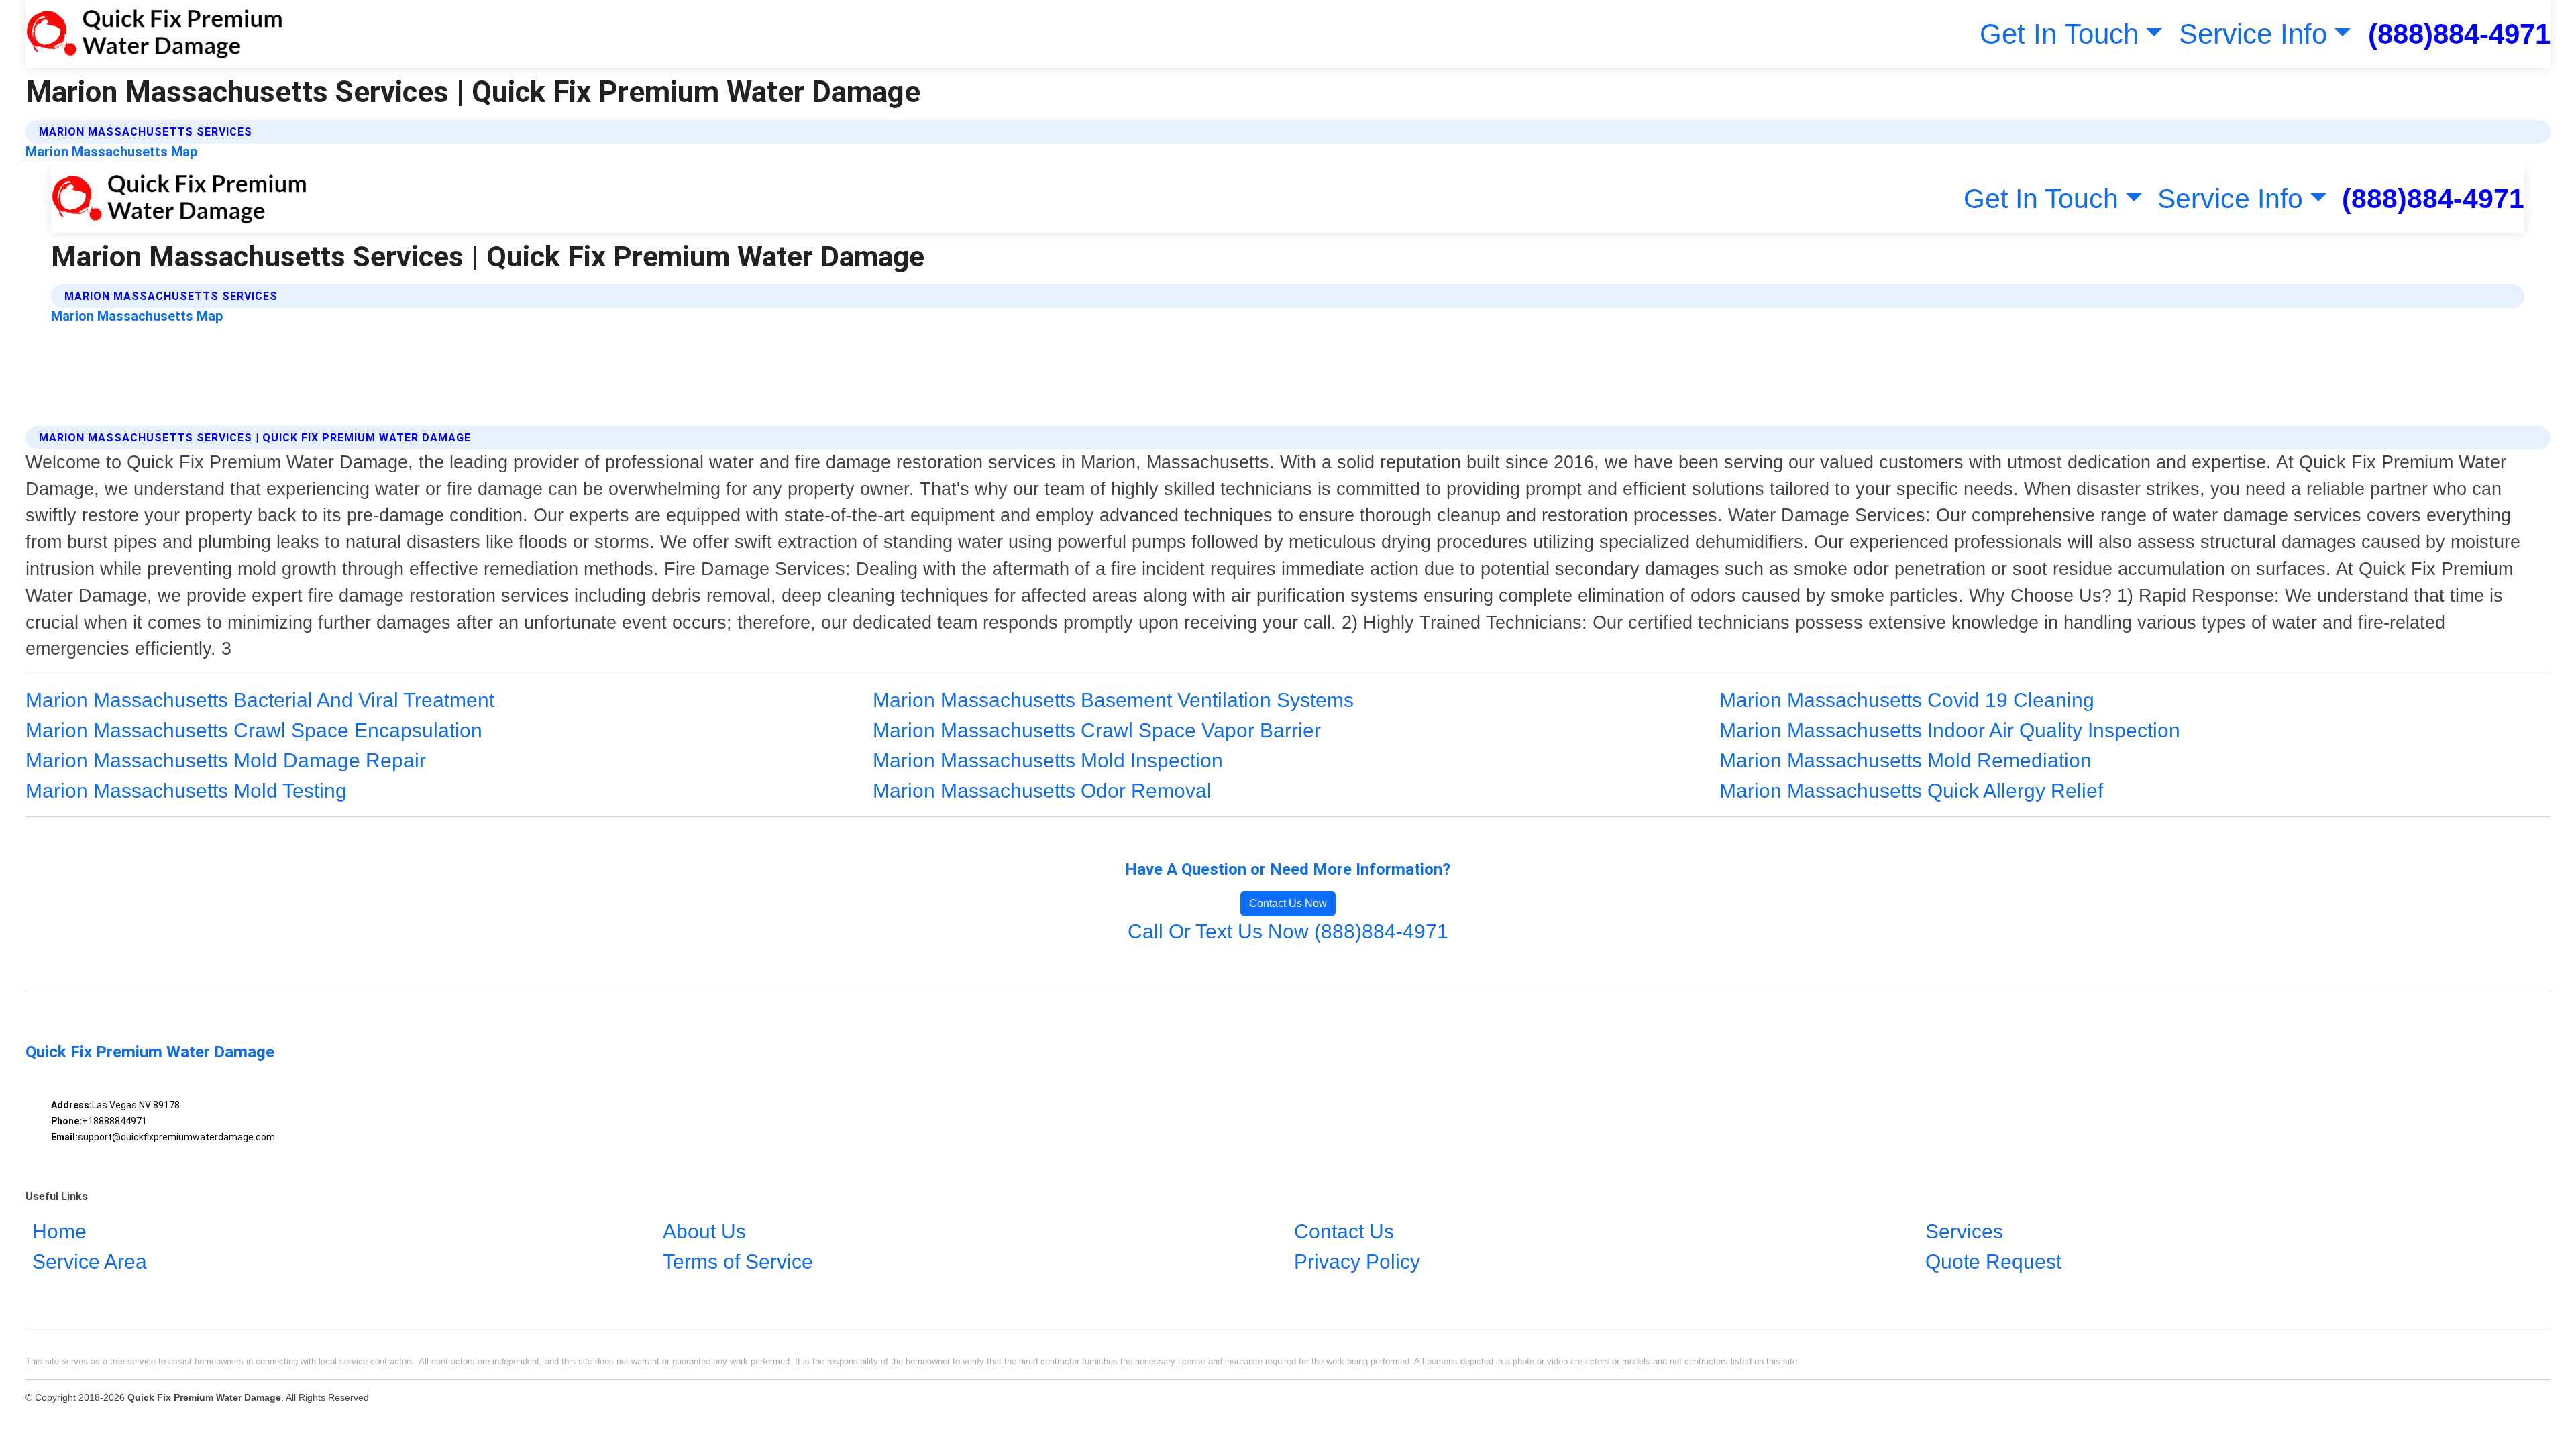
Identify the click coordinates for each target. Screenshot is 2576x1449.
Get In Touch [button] (2059, 34)
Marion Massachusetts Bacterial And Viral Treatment (260, 700)
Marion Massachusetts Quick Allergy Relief (1911, 791)
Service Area (90, 1262)
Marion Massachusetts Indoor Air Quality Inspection (1950, 730)
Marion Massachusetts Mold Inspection (1048, 760)
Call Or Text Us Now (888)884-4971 (1288, 931)
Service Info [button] (2253, 34)
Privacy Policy (1357, 1262)
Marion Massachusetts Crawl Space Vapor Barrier (1097, 730)
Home (59, 1231)
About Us (704, 1231)
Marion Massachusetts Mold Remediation (1906, 760)
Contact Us (1344, 1231)
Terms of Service (738, 1262)
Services (1964, 1231)
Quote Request (1993, 1262)
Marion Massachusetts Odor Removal (1042, 791)
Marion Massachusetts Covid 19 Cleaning (1907, 700)
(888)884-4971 (2459, 34)
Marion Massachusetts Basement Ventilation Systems (1113, 700)
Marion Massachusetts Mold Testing (186, 791)
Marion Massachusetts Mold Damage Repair (226, 760)
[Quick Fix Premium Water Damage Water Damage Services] (154, 34)
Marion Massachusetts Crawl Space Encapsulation (254, 730)
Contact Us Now (1288, 903)
